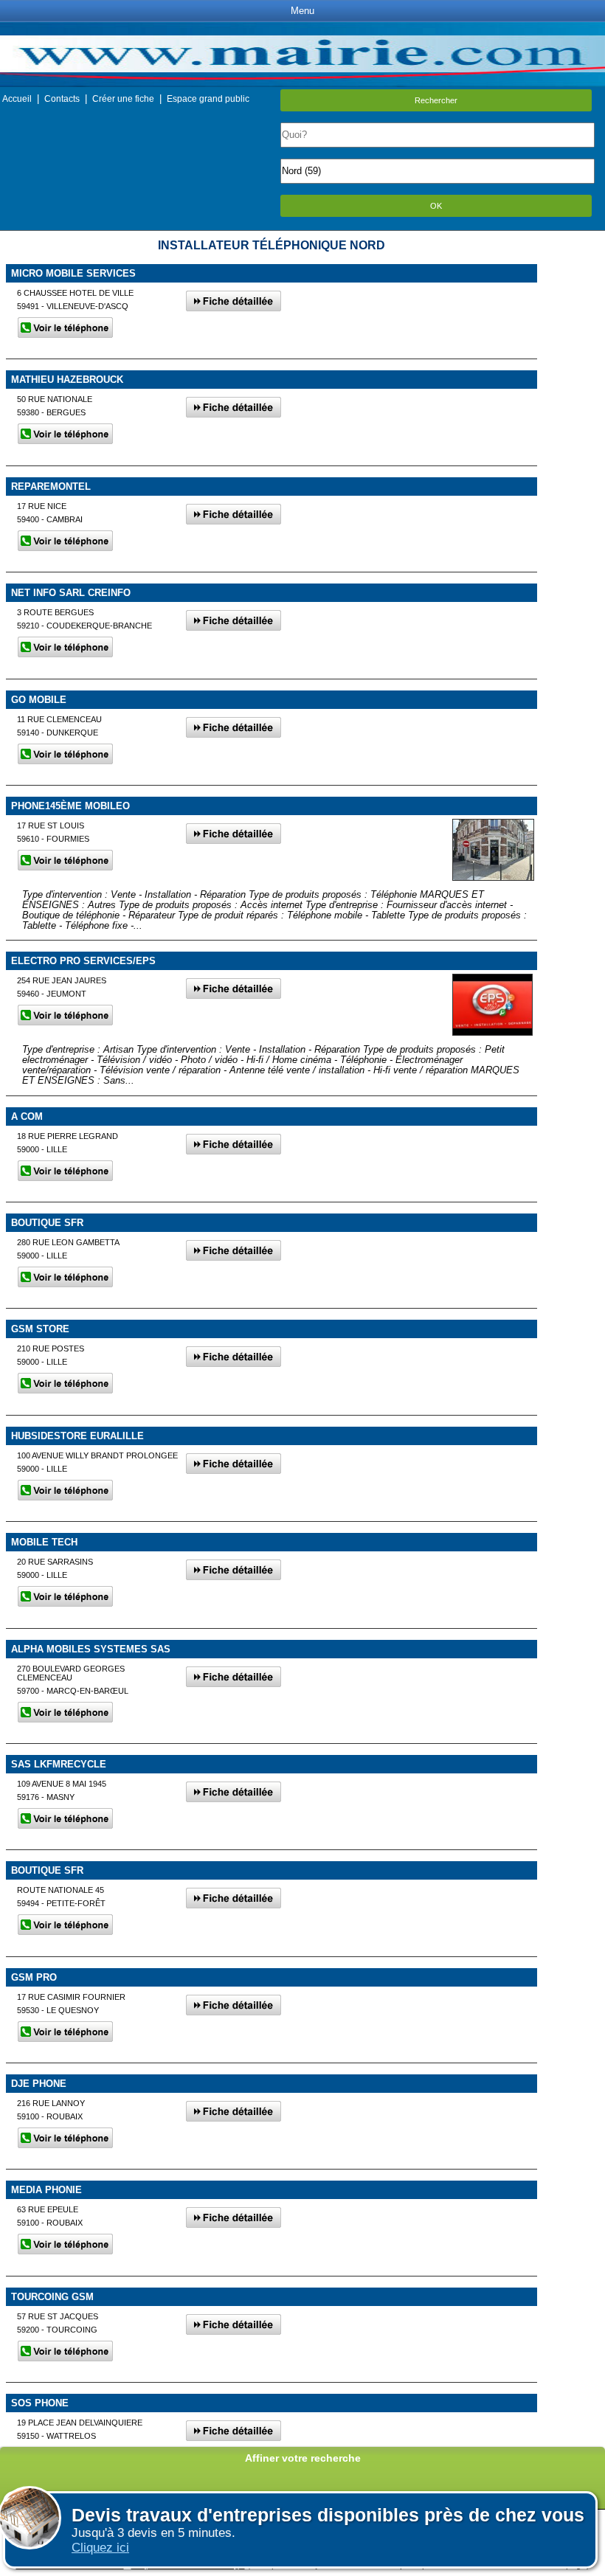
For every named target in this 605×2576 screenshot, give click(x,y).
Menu (302, 11)
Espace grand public (208, 99)
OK (436, 206)
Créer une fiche (123, 99)
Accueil (17, 99)
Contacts (62, 99)
